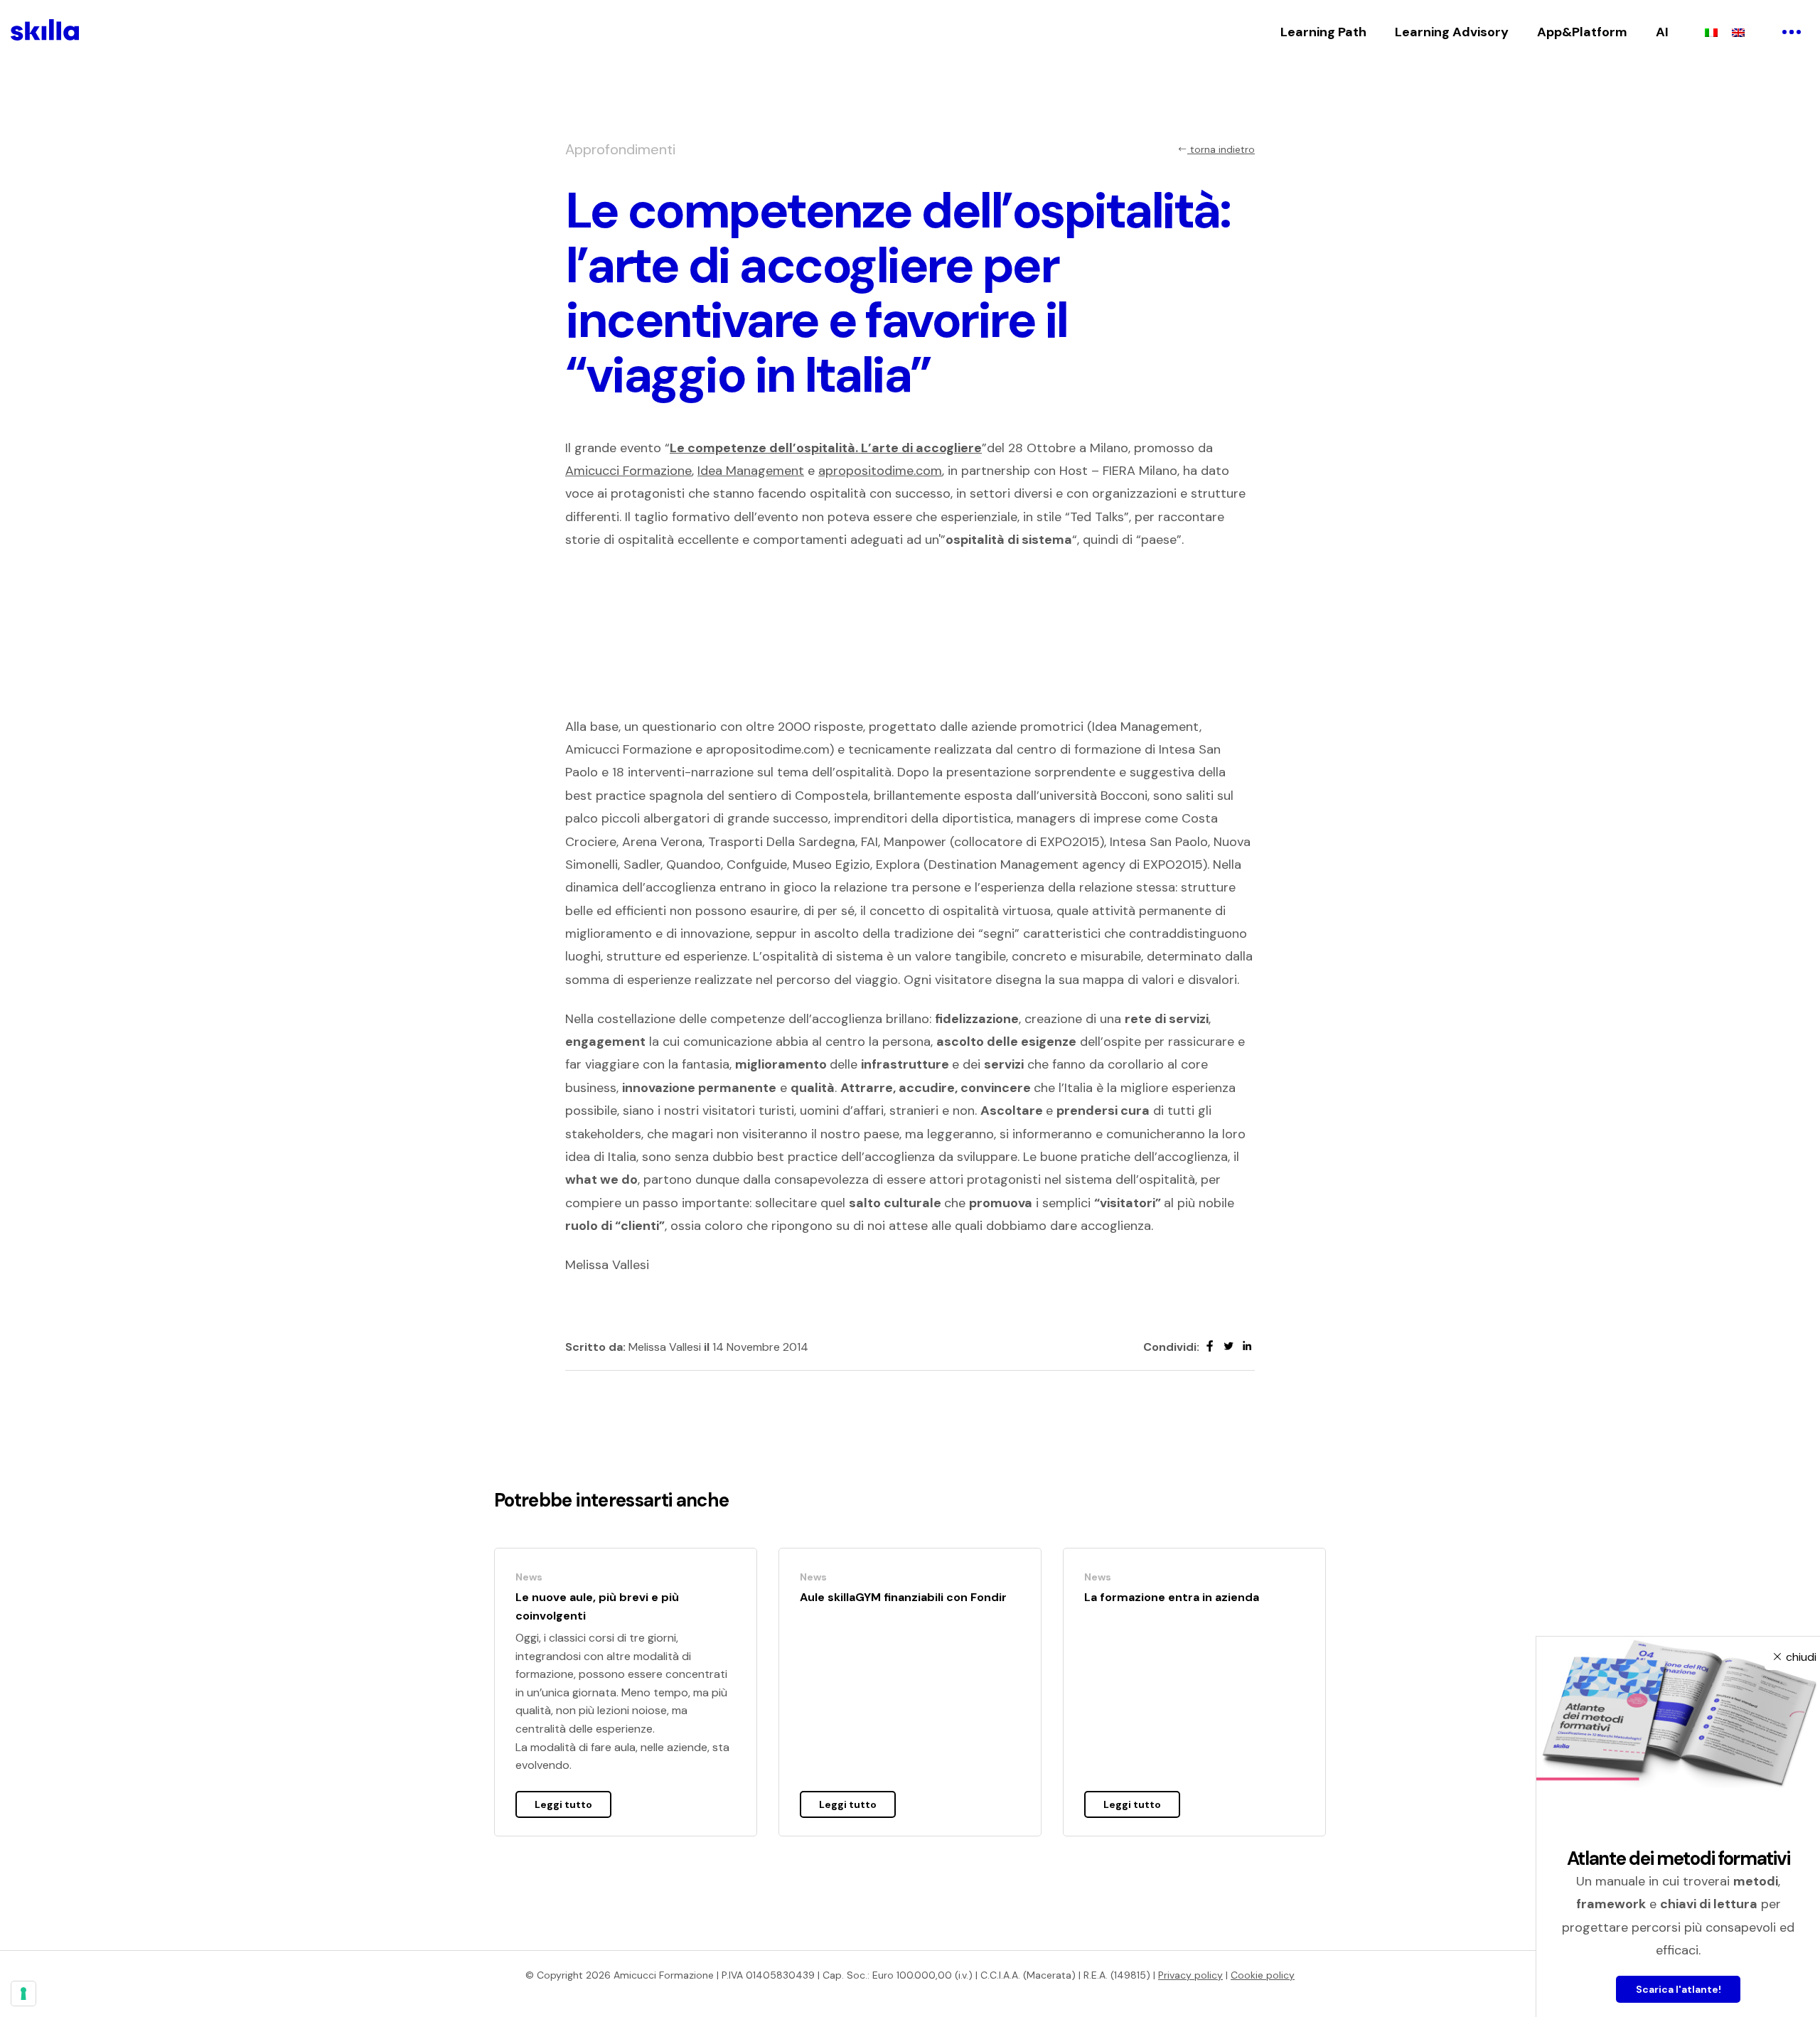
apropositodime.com (880, 471)
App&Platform (1582, 32)
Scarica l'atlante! (1679, 1989)
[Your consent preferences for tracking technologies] (23, 1994)
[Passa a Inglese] (1738, 32)
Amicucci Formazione (628, 471)
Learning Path (1323, 32)
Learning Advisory (1452, 32)
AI (1662, 32)
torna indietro (1221, 149)
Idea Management (751, 471)
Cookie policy (1263, 1975)
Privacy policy (1190, 1975)
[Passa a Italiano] (1711, 32)
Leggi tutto (563, 1804)
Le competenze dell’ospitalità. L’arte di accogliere (826, 448)
